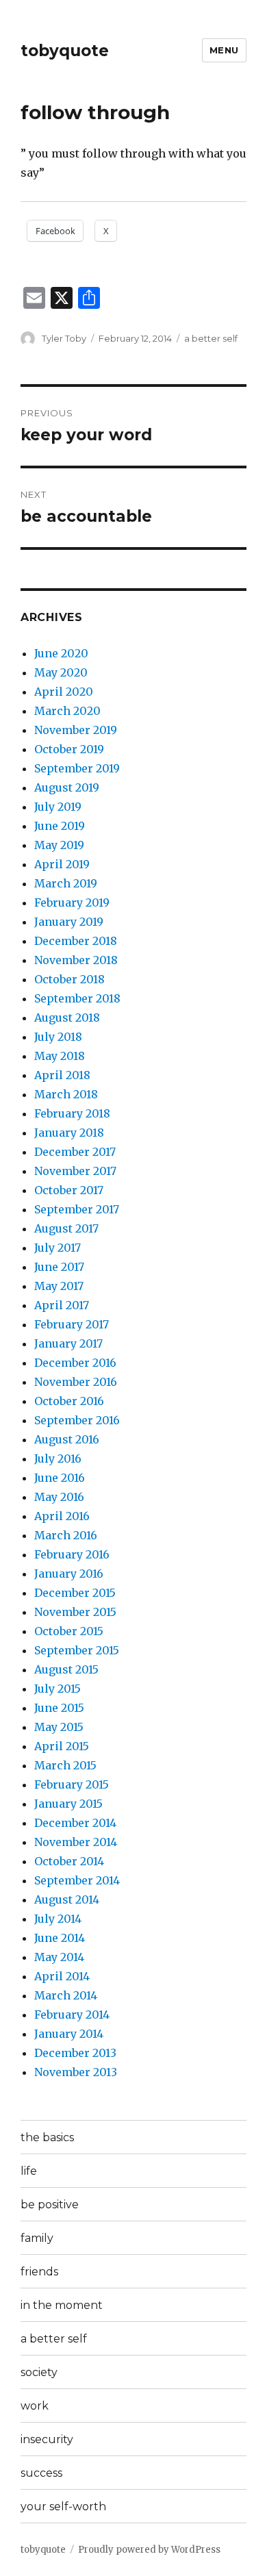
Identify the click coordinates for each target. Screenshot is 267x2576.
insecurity (47, 2439)
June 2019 (60, 826)
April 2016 (62, 1516)
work (35, 2406)
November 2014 (76, 1842)
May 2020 (61, 672)
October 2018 (69, 979)
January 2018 (69, 1133)
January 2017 (68, 1343)
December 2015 (75, 1593)
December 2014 (75, 1823)
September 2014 (77, 1880)
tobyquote (65, 51)
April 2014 (62, 1976)
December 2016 (75, 1363)
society (39, 2372)
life (29, 2171)
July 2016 (58, 1459)
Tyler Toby (64, 338)
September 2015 (77, 1650)
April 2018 (62, 1075)
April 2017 (62, 1305)
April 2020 (64, 692)
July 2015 (58, 1689)
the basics (47, 2137)
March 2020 (67, 711)
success (41, 2473)
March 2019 (66, 883)
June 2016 (60, 1478)
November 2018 (76, 960)
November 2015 (75, 1612)
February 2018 (72, 1113)
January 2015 (68, 1804)
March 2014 (66, 1995)
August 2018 (67, 1018)
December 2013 (75, 2053)
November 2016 (76, 1382)
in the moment (62, 2305)
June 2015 (59, 1708)
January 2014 (69, 2034)
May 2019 (59, 845)
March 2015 (65, 1765)
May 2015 (59, 1727)
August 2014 (67, 1899)
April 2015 (62, 1746)
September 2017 (77, 1209)
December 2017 (75, 1152)
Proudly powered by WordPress (149, 2550)
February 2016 (72, 1554)
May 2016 (59, 1497)
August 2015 (66, 1669)
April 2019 (62, 864)
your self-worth (63, 2506)
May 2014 (59, 1957)
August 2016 (67, 1439)
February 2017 (72, 1324)
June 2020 (61, 653)
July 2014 (58, 1919)
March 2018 (66, 1094)
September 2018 (77, 998)
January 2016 (69, 1574)
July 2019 (58, 807)
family (37, 2238)
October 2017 (69, 1190)
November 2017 (75, 1171)
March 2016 (66, 1535)
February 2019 (72, 902)
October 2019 (69, 749)
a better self (211, 338)
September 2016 (77, 1420)
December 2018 (76, 941)
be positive (50, 2205)
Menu (224, 50)
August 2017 (66, 1228)
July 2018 (58, 1037)
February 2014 (72, 2015)
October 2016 (69, 1401)
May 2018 (60, 1056)
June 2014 (60, 1938)
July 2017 (58, 1248)
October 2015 (69, 1631)
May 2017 (59, 1286)
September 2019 (77, 768)
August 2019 (67, 787)
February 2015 (72, 1784)
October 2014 (69, 1861)
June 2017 (59, 1267)
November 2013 (76, 2072)
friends (39, 2272)
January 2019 (69, 922)
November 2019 (76, 730)
